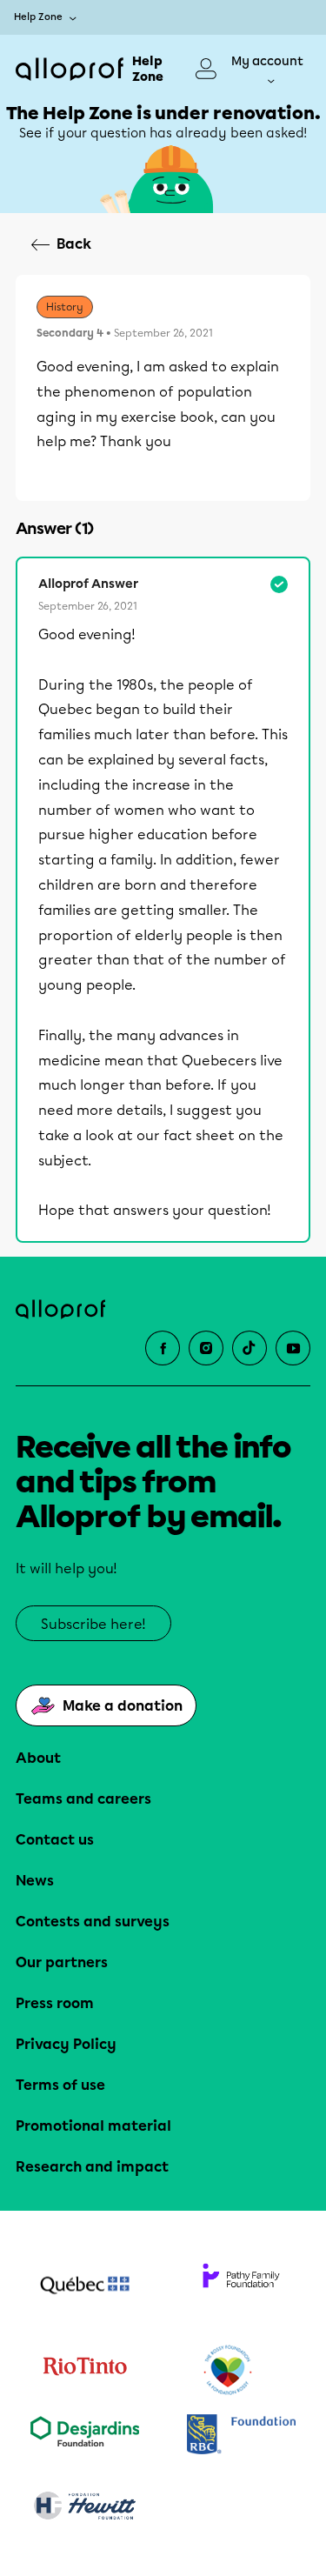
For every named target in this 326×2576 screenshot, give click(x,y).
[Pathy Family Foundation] (242, 2287)
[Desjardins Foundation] (85, 2436)
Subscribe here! (93, 1624)
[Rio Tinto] (85, 2371)
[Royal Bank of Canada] (242, 2436)
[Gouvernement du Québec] (85, 2287)
